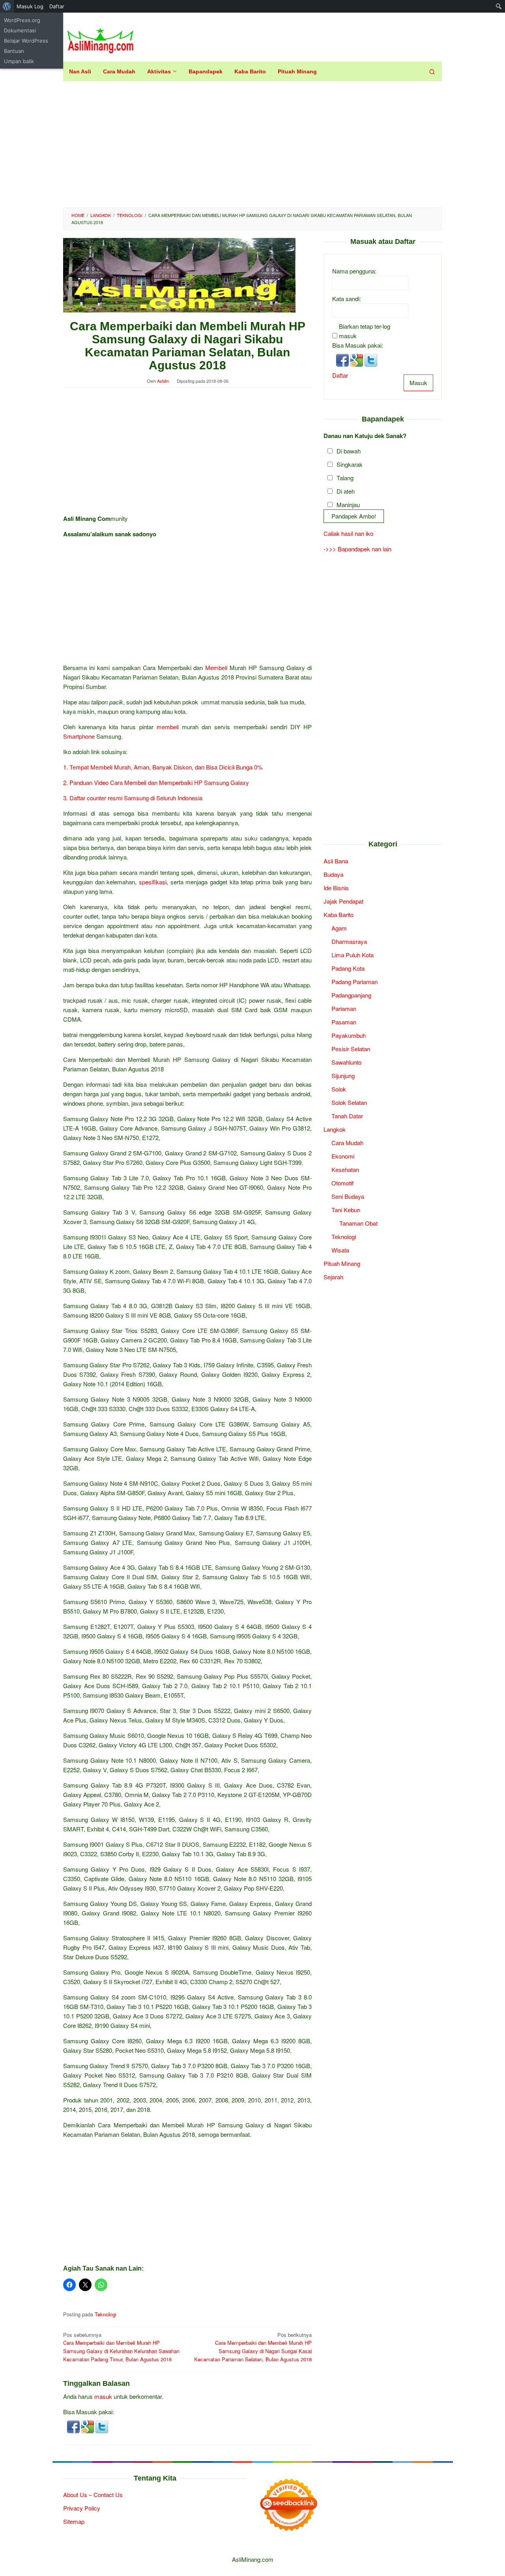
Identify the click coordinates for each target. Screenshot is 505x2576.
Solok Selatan (349, 1102)
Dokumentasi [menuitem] (20, 30)
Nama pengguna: (354, 271)
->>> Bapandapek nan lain (357, 549)
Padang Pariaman (354, 982)
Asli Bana (336, 861)
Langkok (335, 1129)
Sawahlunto (346, 1062)
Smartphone (79, 736)
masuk (103, 2396)
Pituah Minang (342, 1263)
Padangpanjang (351, 995)
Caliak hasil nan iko (348, 533)
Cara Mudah (347, 1143)
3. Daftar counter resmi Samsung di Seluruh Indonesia (133, 798)
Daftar (340, 375)
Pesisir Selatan (351, 1049)
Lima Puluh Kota (353, 955)
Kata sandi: (347, 299)
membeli (168, 727)
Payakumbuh (349, 1035)
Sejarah (333, 1277)
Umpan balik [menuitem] (19, 61)
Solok (339, 1089)
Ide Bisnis (336, 888)
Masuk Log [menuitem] (30, 6)
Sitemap (74, 2521)
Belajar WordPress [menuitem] (26, 41)
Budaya (333, 874)
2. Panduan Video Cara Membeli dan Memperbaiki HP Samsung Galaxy (156, 782)
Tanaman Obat (358, 1223)
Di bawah (349, 451)
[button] (74, 2426)
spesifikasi (153, 882)
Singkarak (350, 465)
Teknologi (106, 2314)
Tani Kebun (346, 1210)
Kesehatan (345, 1169)
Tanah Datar (347, 1116)
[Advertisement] (252, 144)
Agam (339, 928)
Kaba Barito (339, 915)
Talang (345, 478)
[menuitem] (7, 6)
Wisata (340, 1250)
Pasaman (344, 1022)
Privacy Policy (82, 2508)
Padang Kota (348, 968)
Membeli (216, 667)
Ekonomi (343, 1156)
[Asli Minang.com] (100, 39)
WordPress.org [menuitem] (22, 20)
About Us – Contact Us (93, 2495)
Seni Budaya (348, 1196)
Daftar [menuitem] (57, 6)
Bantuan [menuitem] (14, 51)
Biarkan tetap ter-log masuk (365, 331)
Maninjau (348, 505)
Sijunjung (343, 1076)
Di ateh (346, 491)
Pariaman (344, 1008)
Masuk (418, 383)
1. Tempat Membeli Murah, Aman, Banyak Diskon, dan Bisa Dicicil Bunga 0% (163, 767)
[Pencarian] (432, 71)
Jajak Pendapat (343, 901)
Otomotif (342, 1183)
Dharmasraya (349, 941)
